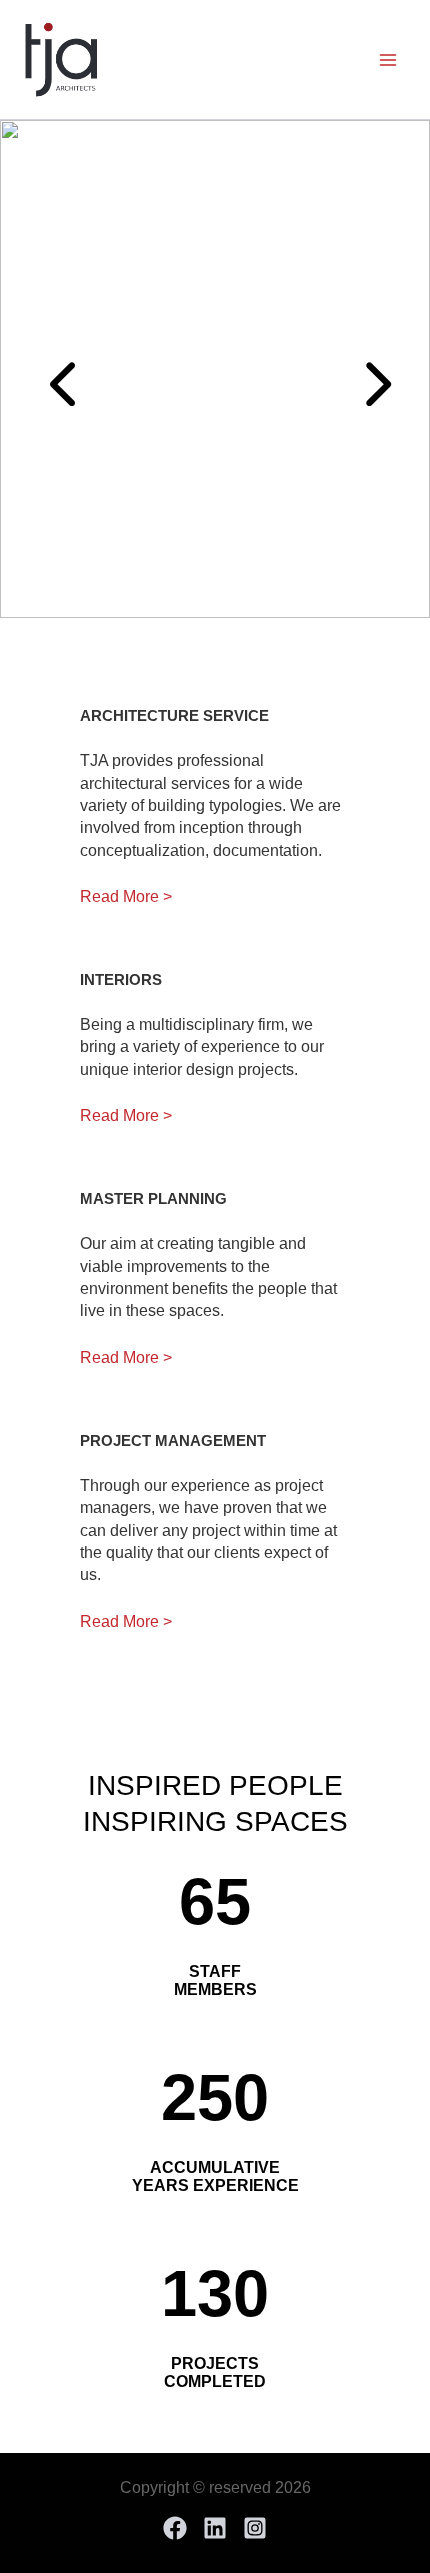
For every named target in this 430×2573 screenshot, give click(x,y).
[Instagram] (255, 2528)
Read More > (126, 896)
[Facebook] (175, 2528)
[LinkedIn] (215, 2528)
